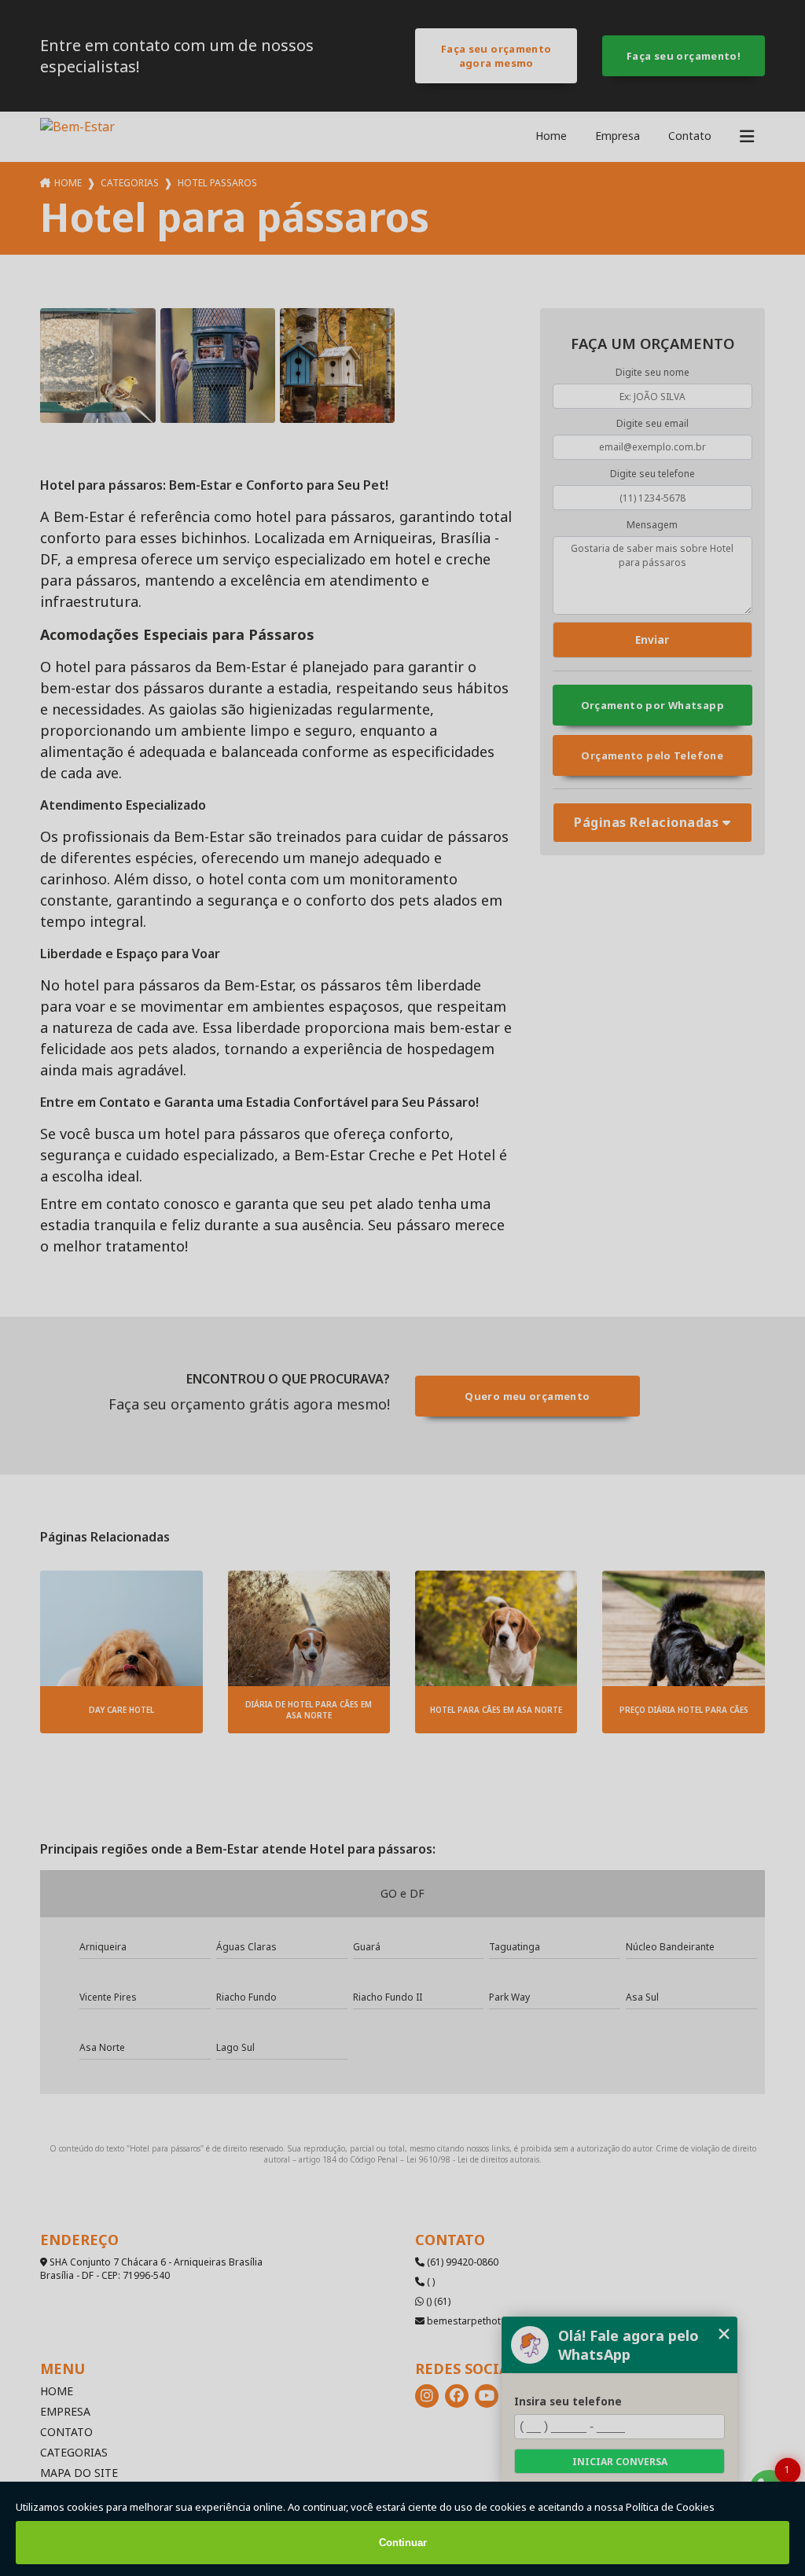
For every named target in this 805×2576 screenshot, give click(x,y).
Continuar (403, 2543)
